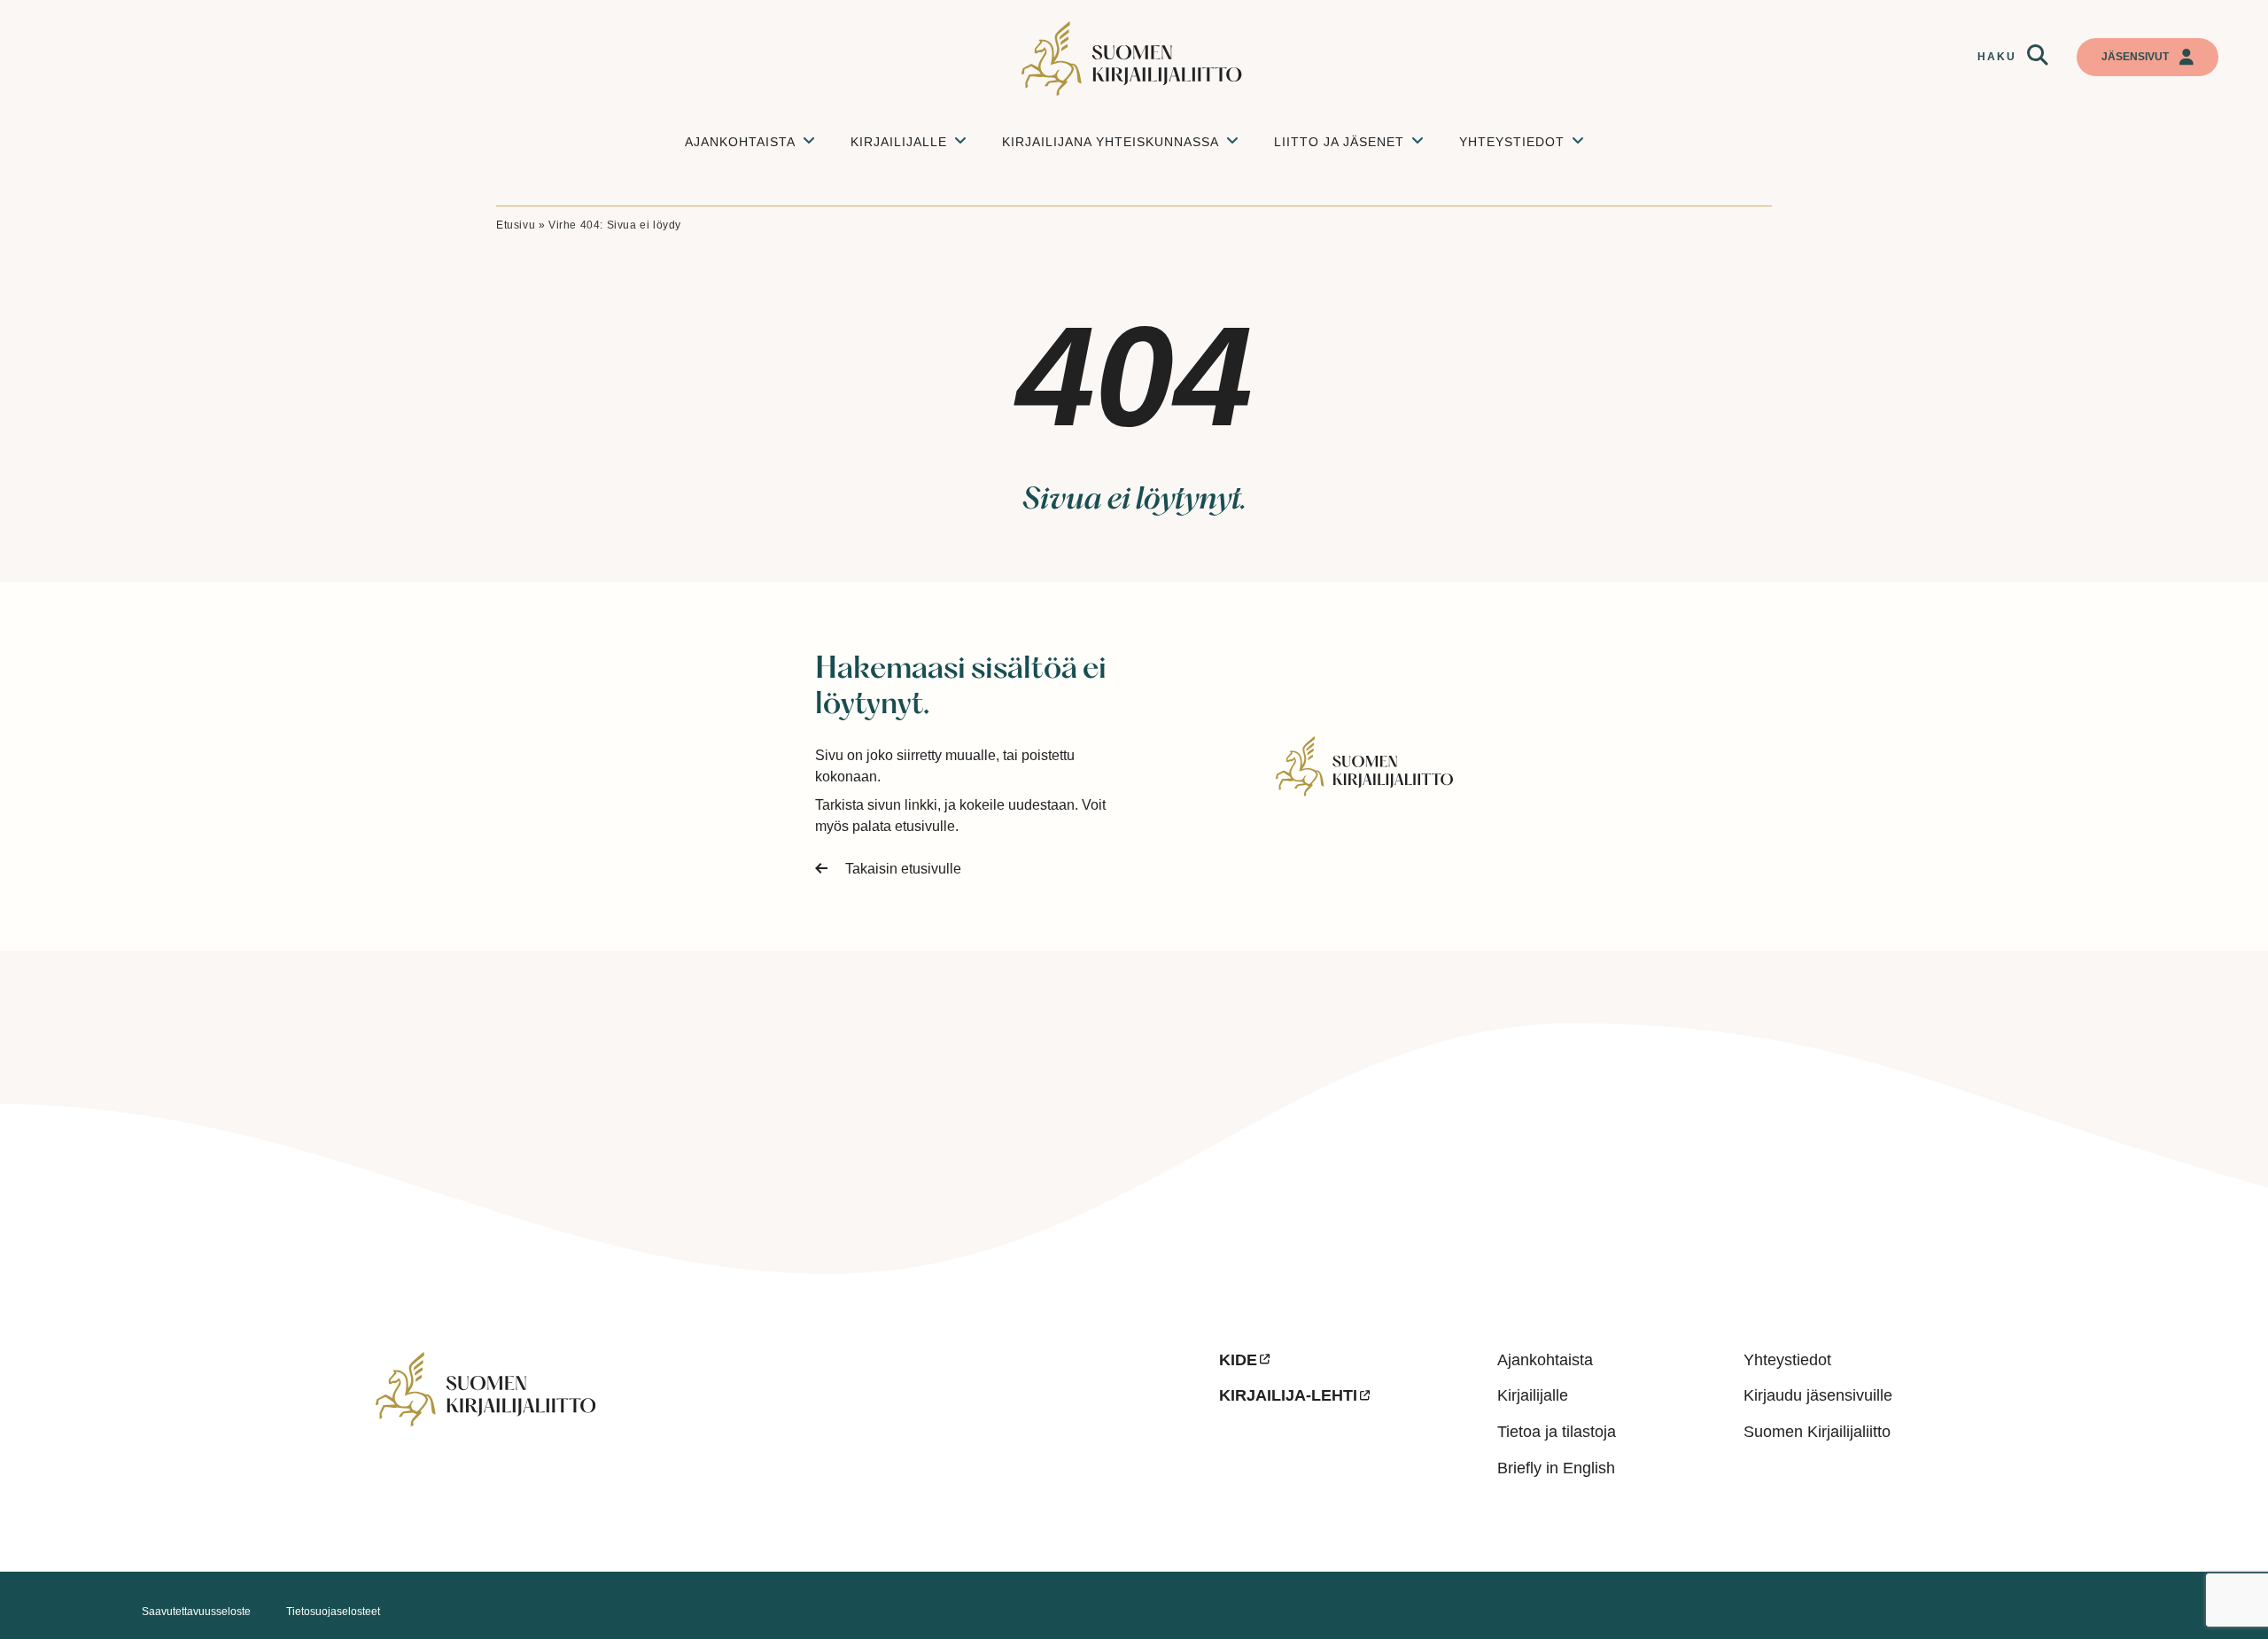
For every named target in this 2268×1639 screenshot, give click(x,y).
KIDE (1238, 1360)
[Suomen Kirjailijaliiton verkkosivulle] (1134, 58)
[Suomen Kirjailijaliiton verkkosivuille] (783, 1443)
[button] (2038, 56)
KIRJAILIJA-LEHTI (1288, 1395)
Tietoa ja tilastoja (1557, 1432)
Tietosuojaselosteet (333, 1612)
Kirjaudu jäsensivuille (1818, 1395)
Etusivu (516, 225)
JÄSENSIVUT (2135, 57)
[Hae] (2038, 56)
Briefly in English (1556, 1468)
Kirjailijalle (1533, 1395)
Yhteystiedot (1787, 1360)
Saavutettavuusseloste (196, 1612)
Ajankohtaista (1545, 1360)
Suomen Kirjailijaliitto (1817, 1432)
